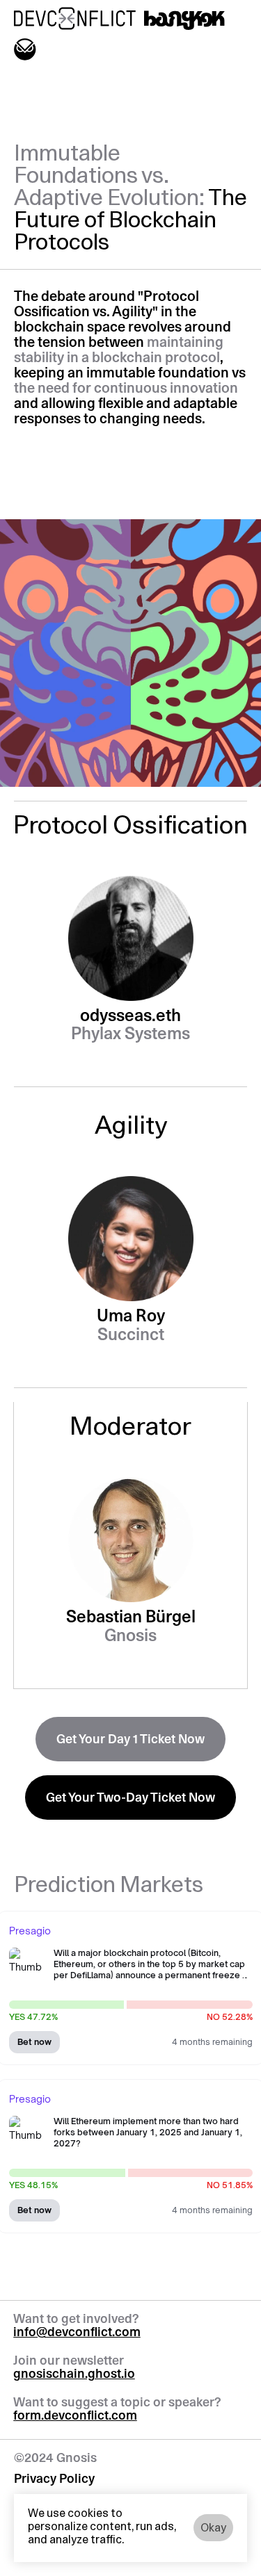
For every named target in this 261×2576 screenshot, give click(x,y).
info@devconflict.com (77, 2333)
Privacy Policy (54, 2480)
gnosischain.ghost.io (74, 2375)
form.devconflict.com (75, 2417)
